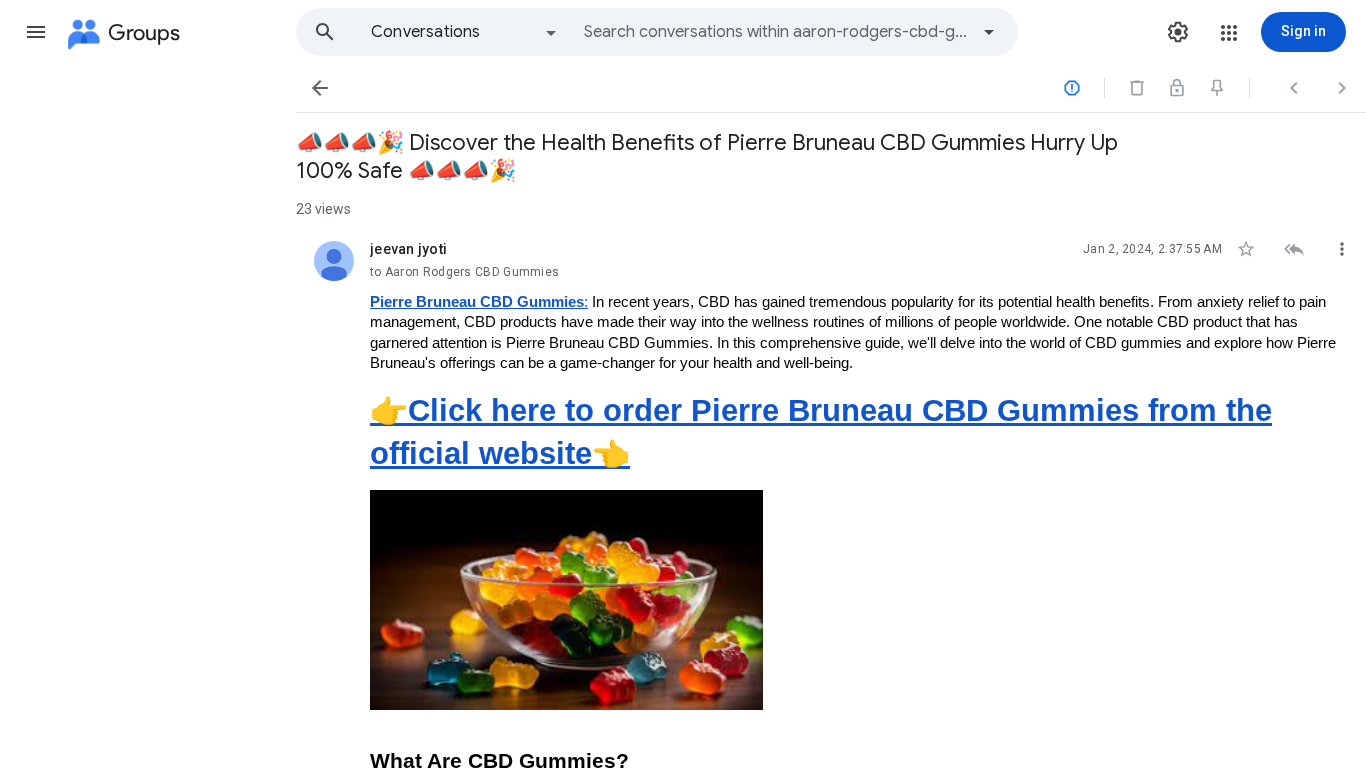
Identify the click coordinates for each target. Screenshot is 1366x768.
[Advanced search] (989, 32)
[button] (36, 32)
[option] (465, 32)
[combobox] (776, 32)
